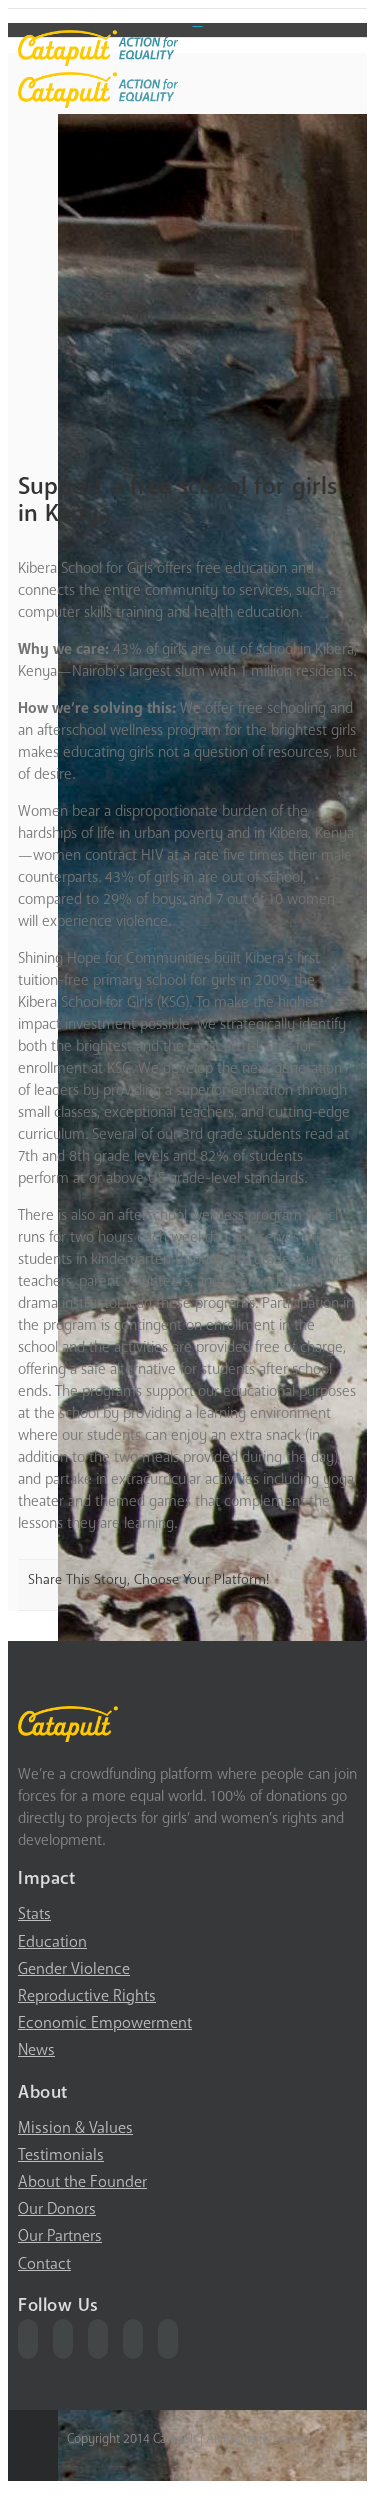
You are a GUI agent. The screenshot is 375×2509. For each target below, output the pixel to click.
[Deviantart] (198, 19)
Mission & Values (75, 2128)
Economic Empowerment (105, 2023)
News (36, 2050)
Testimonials (61, 2155)
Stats (34, 1914)
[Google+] (133, 2339)
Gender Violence (74, 1969)
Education (52, 1942)
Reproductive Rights (87, 1996)
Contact (44, 2264)
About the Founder (82, 2182)
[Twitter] (63, 2339)
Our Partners (60, 2236)
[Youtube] (98, 2339)
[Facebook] (28, 2339)
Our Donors (57, 2209)
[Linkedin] (168, 2339)
